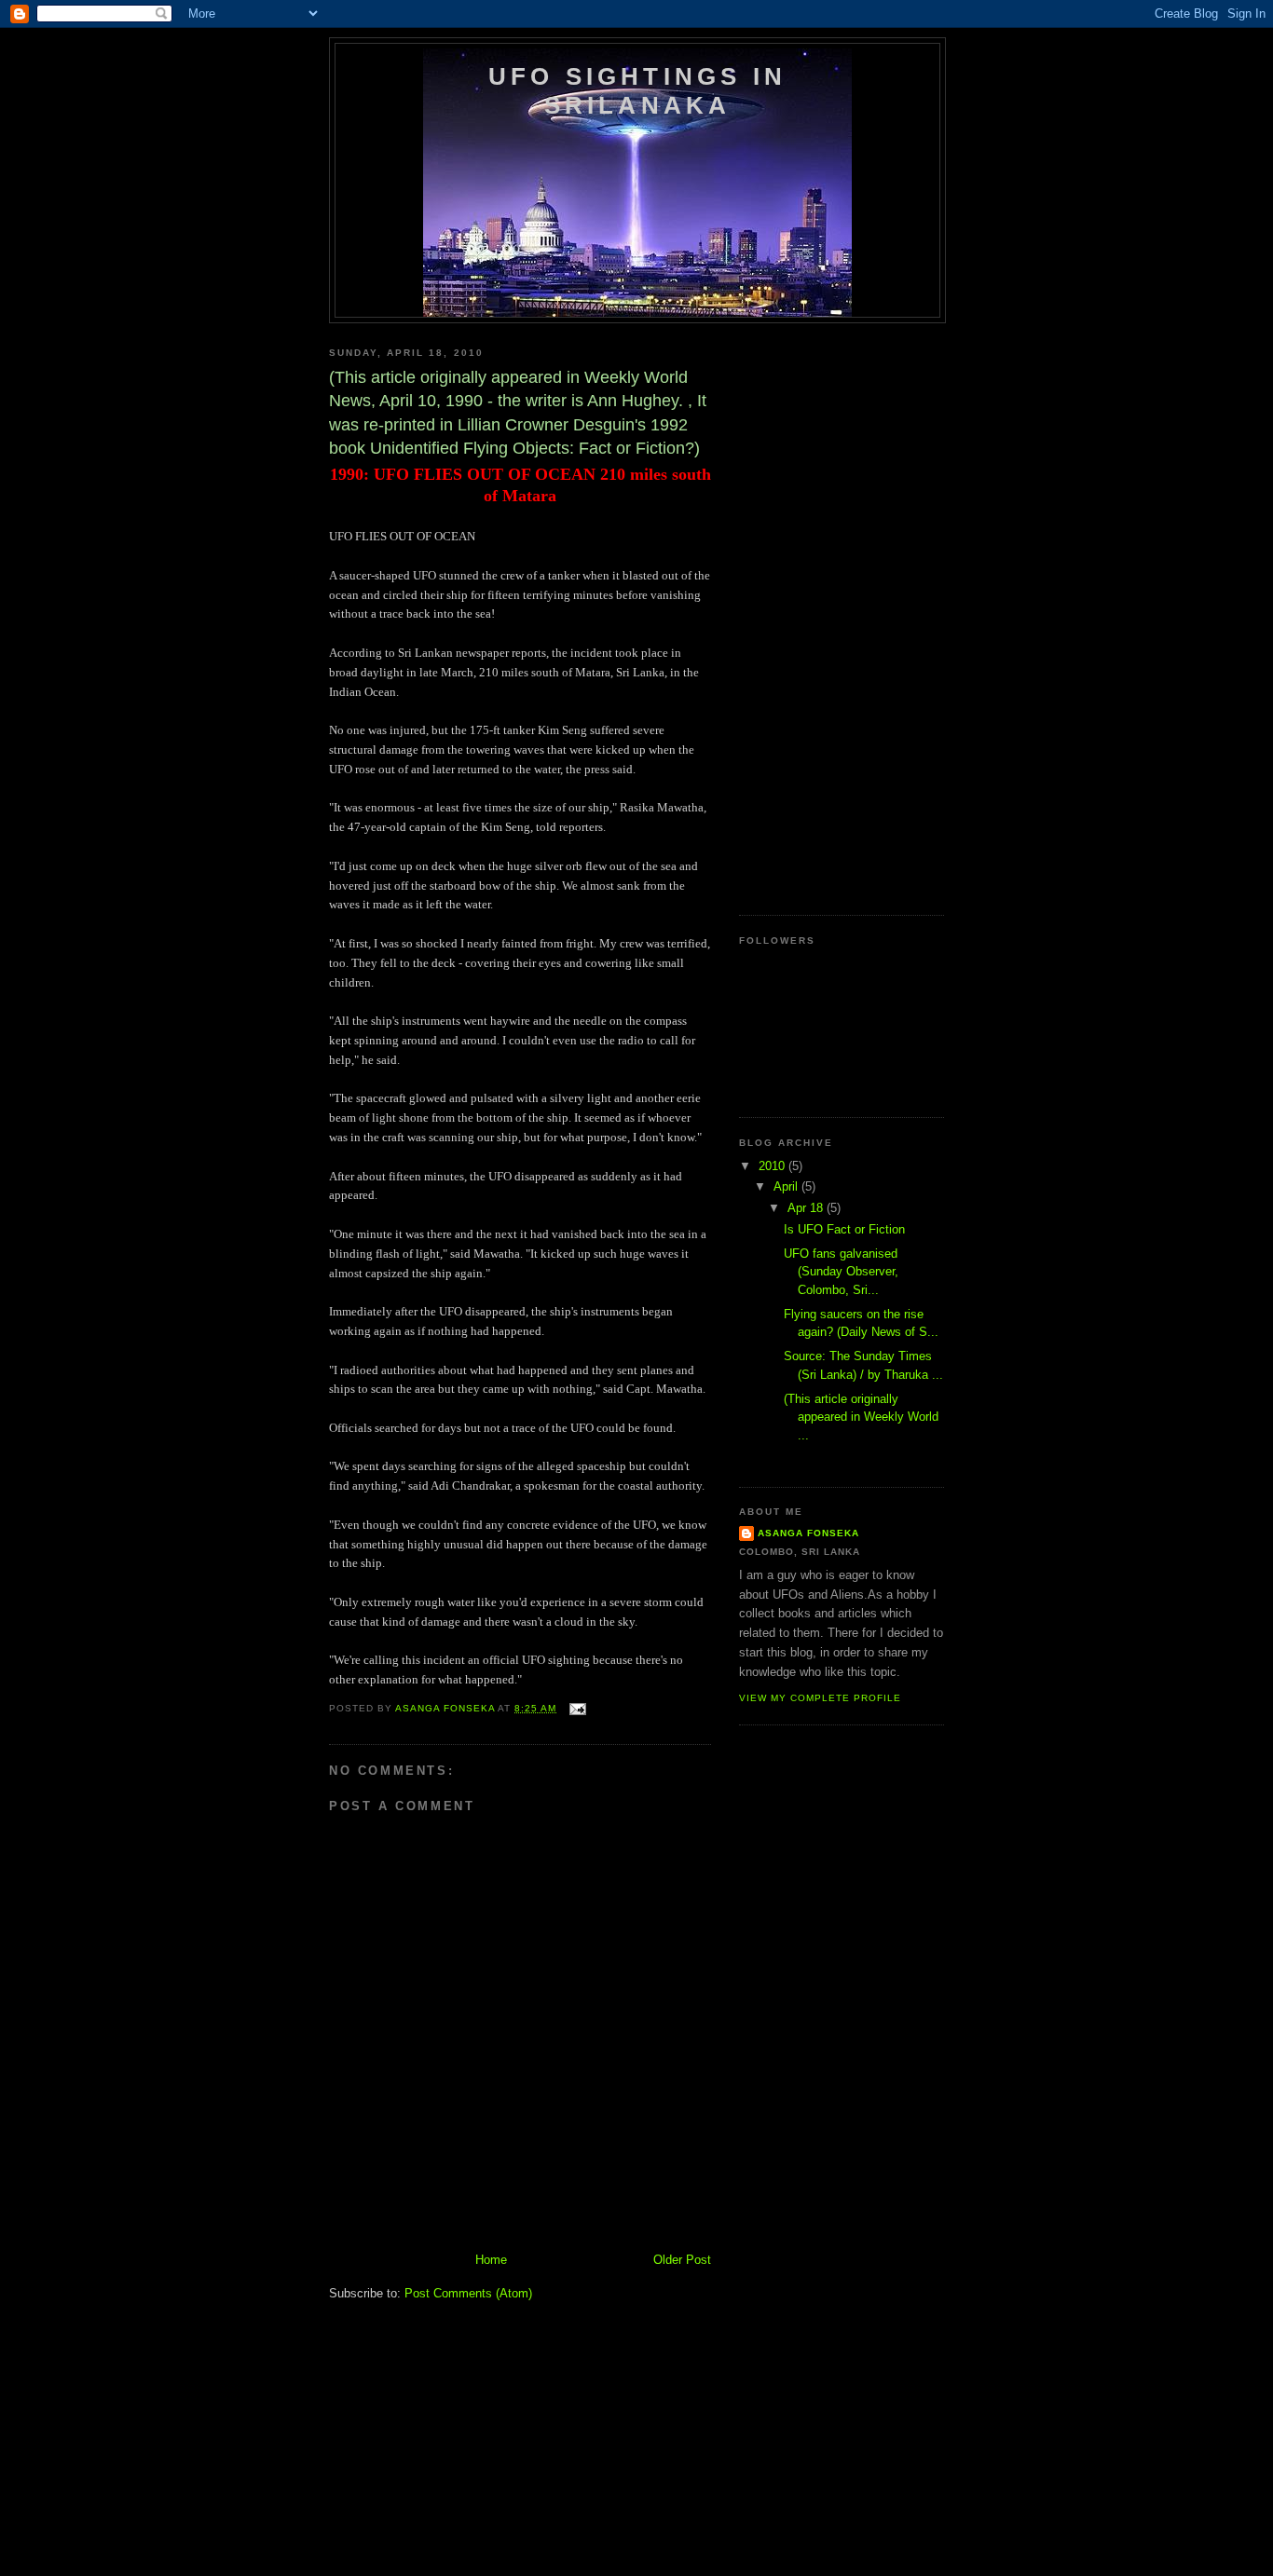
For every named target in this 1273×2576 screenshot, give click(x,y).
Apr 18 (807, 1208)
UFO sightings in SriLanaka (637, 91)
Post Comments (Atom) (468, 2293)
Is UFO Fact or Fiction (844, 1229)
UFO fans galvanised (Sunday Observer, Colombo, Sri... (841, 1272)
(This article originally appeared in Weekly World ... (861, 1417)
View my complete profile (820, 1698)
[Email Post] (577, 1708)
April (787, 1186)
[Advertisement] (668, 2231)
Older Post (682, 2260)
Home (491, 2260)
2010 (773, 1166)
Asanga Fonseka (808, 1533)
